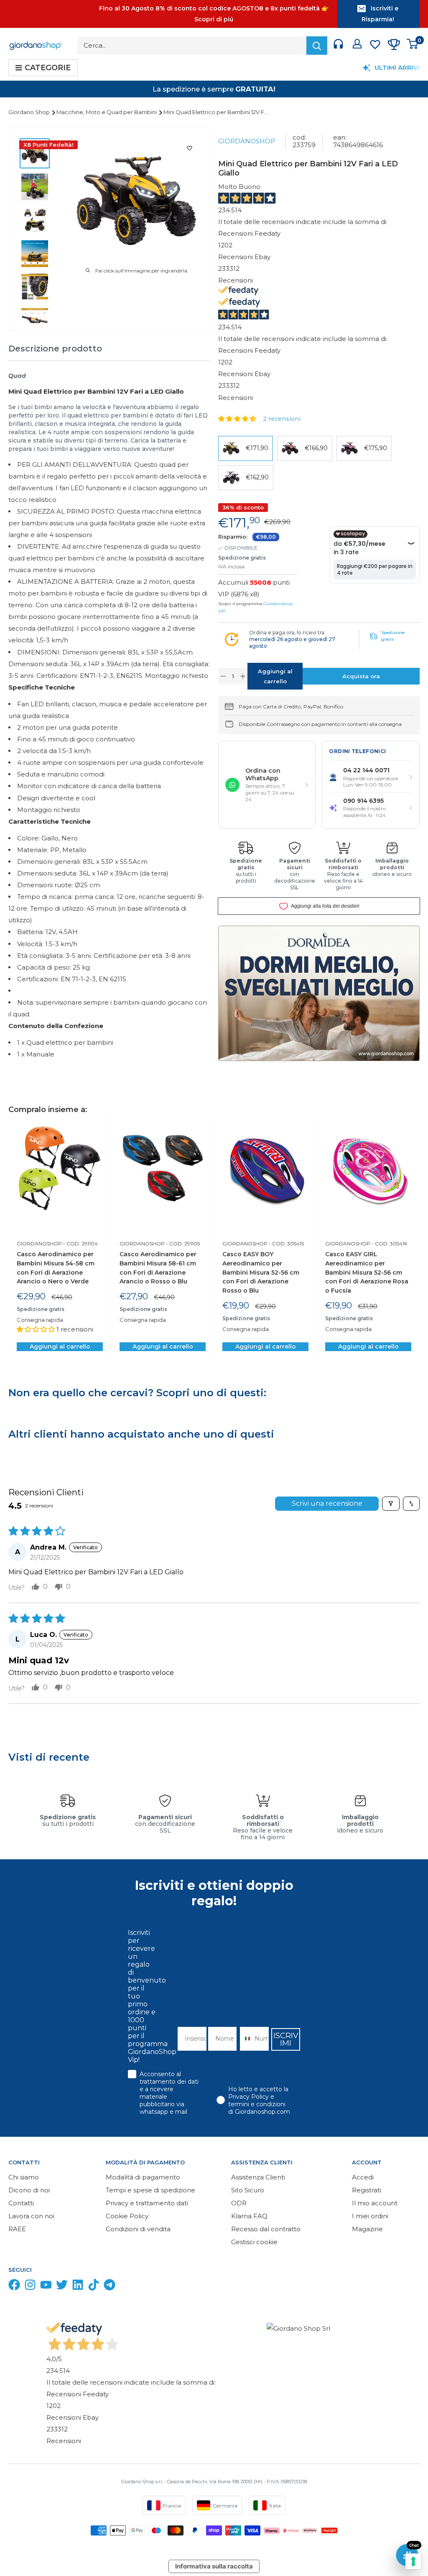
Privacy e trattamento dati (147, 2203)
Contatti (21, 2203)
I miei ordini (370, 2216)
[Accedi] (357, 46)
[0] (413, 46)
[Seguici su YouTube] (46, 2287)
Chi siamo (24, 2177)
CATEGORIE (48, 68)
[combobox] (245, 2039)
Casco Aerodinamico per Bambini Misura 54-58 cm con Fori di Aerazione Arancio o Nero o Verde (56, 1268)
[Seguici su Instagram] (30, 2287)
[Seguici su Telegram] (110, 2287)
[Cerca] (317, 46)
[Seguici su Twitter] (62, 2287)
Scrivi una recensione (327, 1503)
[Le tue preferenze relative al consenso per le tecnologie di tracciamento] (413, 2561)
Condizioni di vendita (138, 2229)
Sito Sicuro (248, 2190)
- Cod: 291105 (182, 1243)
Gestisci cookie (254, 2242)
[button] (238, 419)
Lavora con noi (31, 2216)
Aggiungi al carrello (275, 676)
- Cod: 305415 (286, 1243)
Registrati (367, 2190)
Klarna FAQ (249, 2216)
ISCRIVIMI (286, 2039)
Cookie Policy (127, 2216)
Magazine (367, 2229)
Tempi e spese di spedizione (150, 2190)
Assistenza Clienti (258, 2177)
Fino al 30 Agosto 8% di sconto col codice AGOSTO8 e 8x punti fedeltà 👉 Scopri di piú (214, 14)
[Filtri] (391, 1504)
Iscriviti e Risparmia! (380, 14)
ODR (239, 2203)
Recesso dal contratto (266, 2229)
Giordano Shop (30, 112)
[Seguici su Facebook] (14, 2287)
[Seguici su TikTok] (94, 2287)
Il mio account (375, 2203)
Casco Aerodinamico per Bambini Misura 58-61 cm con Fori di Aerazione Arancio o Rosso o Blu (158, 1268)
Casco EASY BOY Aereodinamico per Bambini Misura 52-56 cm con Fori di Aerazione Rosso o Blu (261, 1272)
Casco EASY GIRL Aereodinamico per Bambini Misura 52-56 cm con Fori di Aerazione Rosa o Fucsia (367, 1272)
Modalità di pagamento (143, 2177)
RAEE (17, 2229)
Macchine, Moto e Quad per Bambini (107, 112)
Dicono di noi (29, 2190)
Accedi (363, 2177)
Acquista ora (361, 676)
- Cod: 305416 (389, 1243)
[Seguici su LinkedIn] (78, 2287)
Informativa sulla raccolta (214, 2566)
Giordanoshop (247, 141)
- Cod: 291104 (80, 1243)
